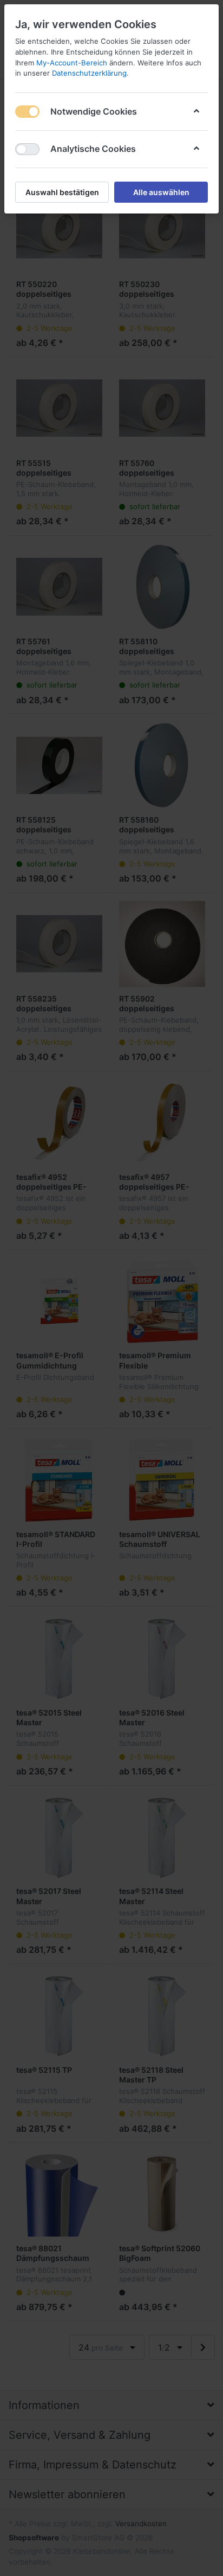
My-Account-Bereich (72, 63)
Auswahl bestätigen (62, 192)
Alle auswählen (161, 192)
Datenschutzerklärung (89, 73)
